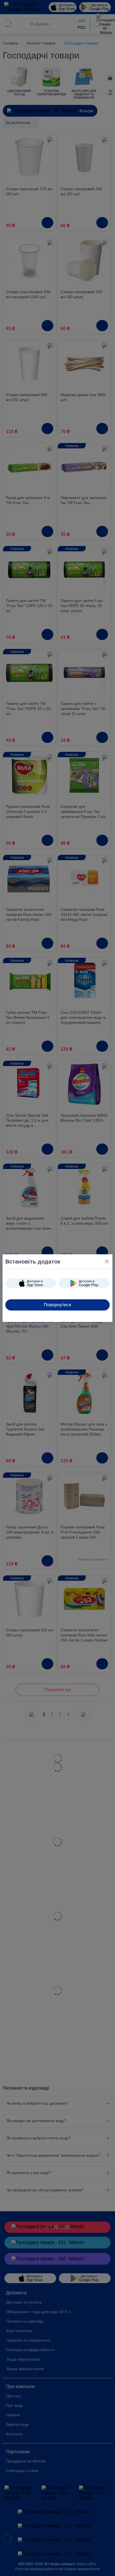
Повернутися (57, 1305)
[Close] (107, 1261)
